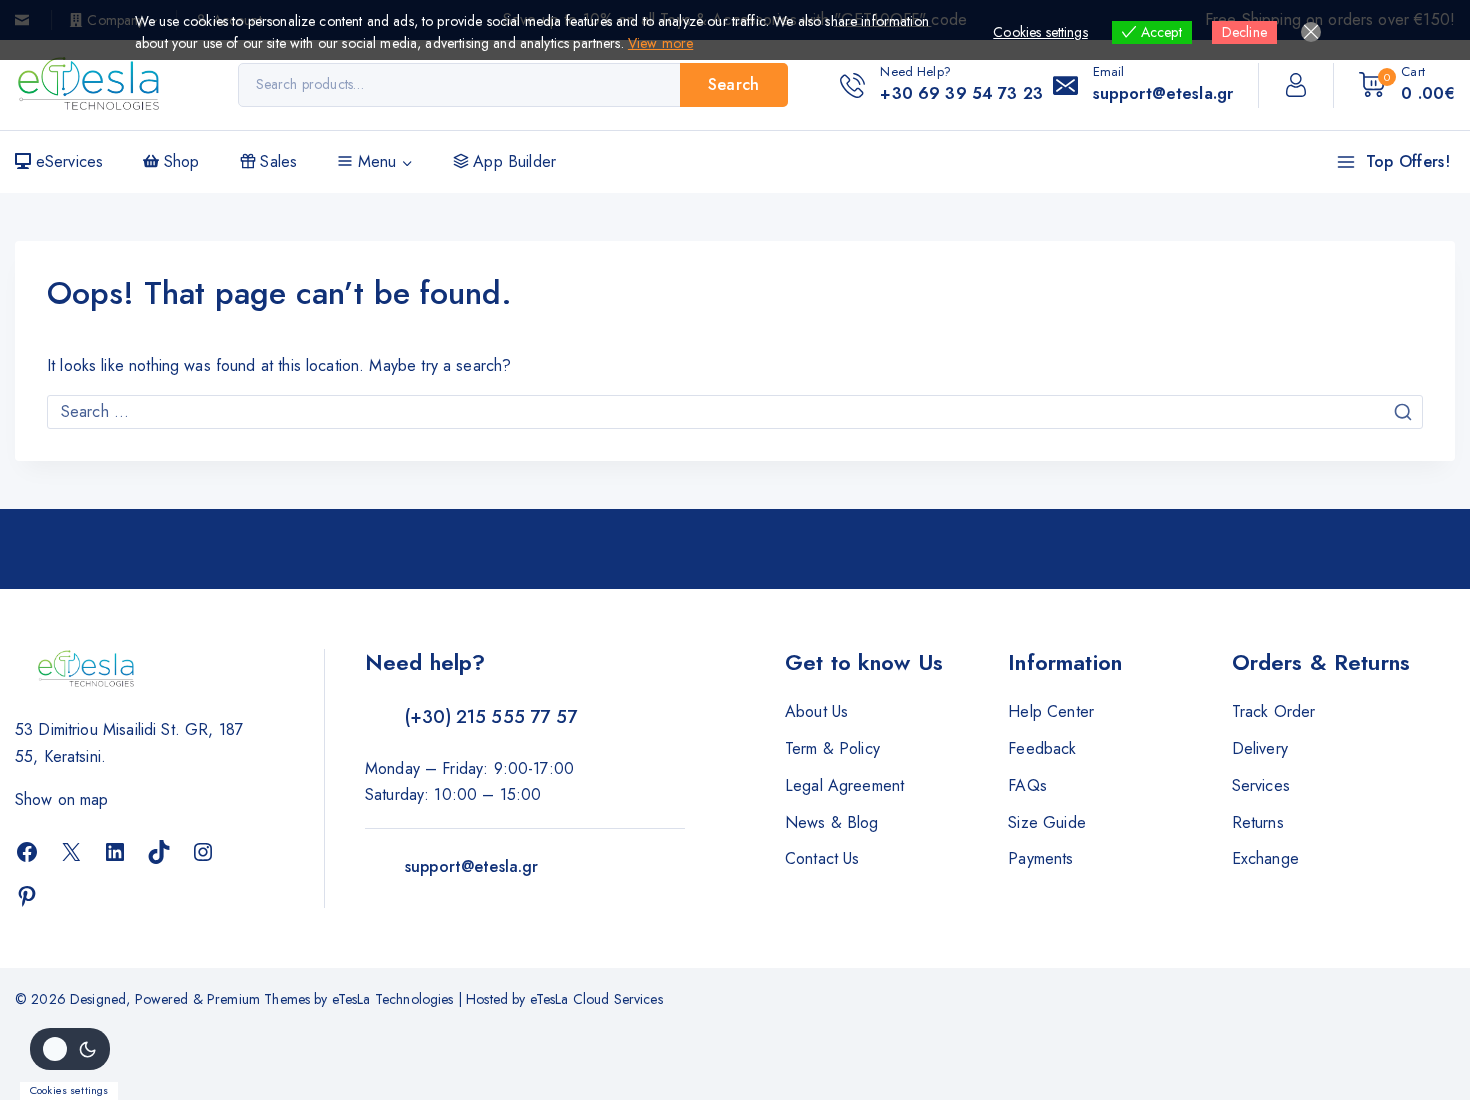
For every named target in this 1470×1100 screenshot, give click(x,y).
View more (660, 43)
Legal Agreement (844, 785)
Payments (1040, 858)
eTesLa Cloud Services (596, 999)
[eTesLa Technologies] (90, 85)
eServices (69, 161)
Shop (182, 161)
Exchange (1265, 858)
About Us (816, 711)
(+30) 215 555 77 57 (491, 717)
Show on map (62, 799)
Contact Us (822, 858)
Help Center (1051, 711)
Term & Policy (832, 748)
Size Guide (1047, 822)
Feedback (1042, 748)
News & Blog (832, 822)
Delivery (1260, 748)
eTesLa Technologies (393, 999)
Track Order (1274, 711)
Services (1261, 785)
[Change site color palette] (70, 1049)
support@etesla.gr (472, 866)
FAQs (1027, 785)
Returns (1258, 822)
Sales (278, 161)
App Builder (514, 161)
